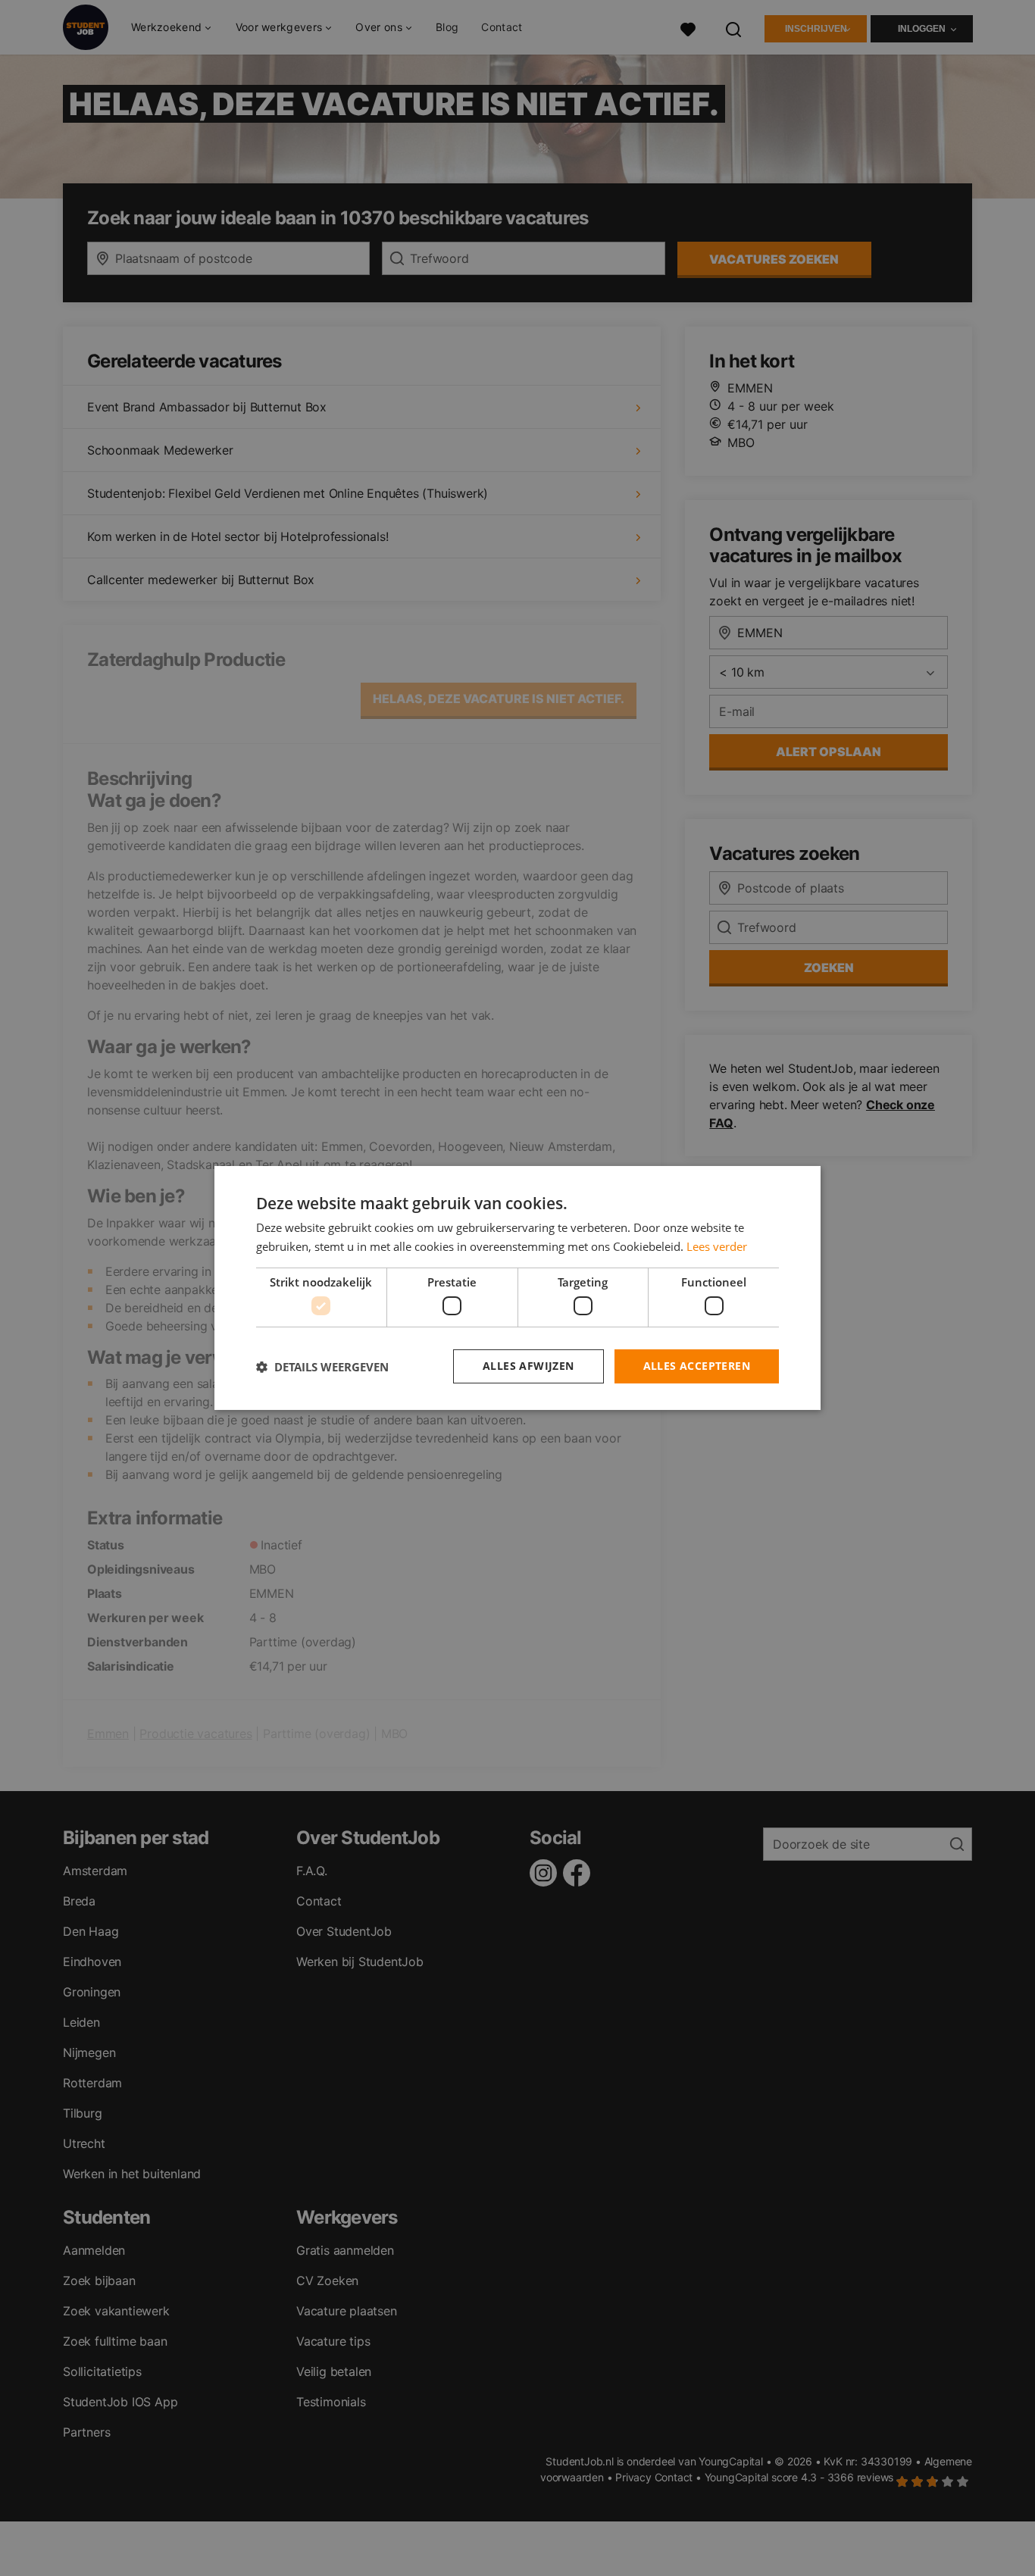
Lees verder (717, 1246)
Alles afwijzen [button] (528, 1366)
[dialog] (517, 1288)
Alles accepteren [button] (697, 1366)
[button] (322, 1367)
